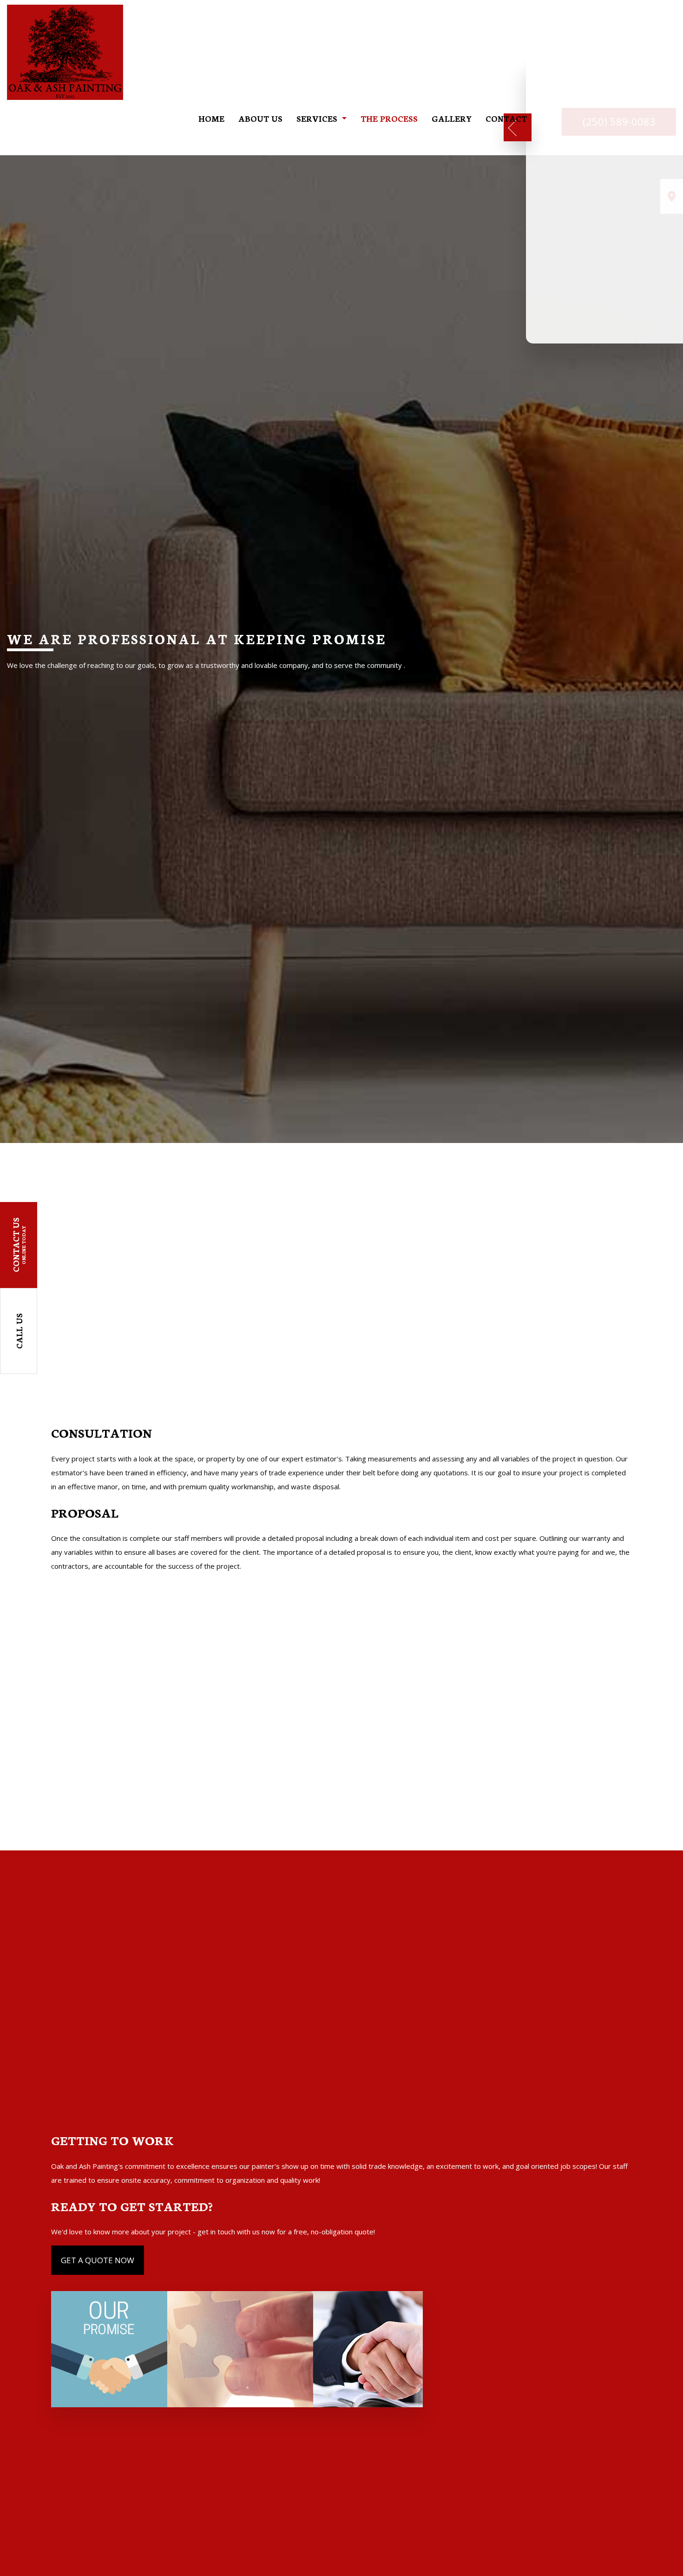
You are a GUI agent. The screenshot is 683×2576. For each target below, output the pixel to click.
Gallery (452, 118)
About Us (260, 118)
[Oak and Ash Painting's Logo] (65, 51)
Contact (506, 118)
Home (211, 118)
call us (19, 1331)
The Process (389, 118)
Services (317, 118)
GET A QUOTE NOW (98, 2260)
